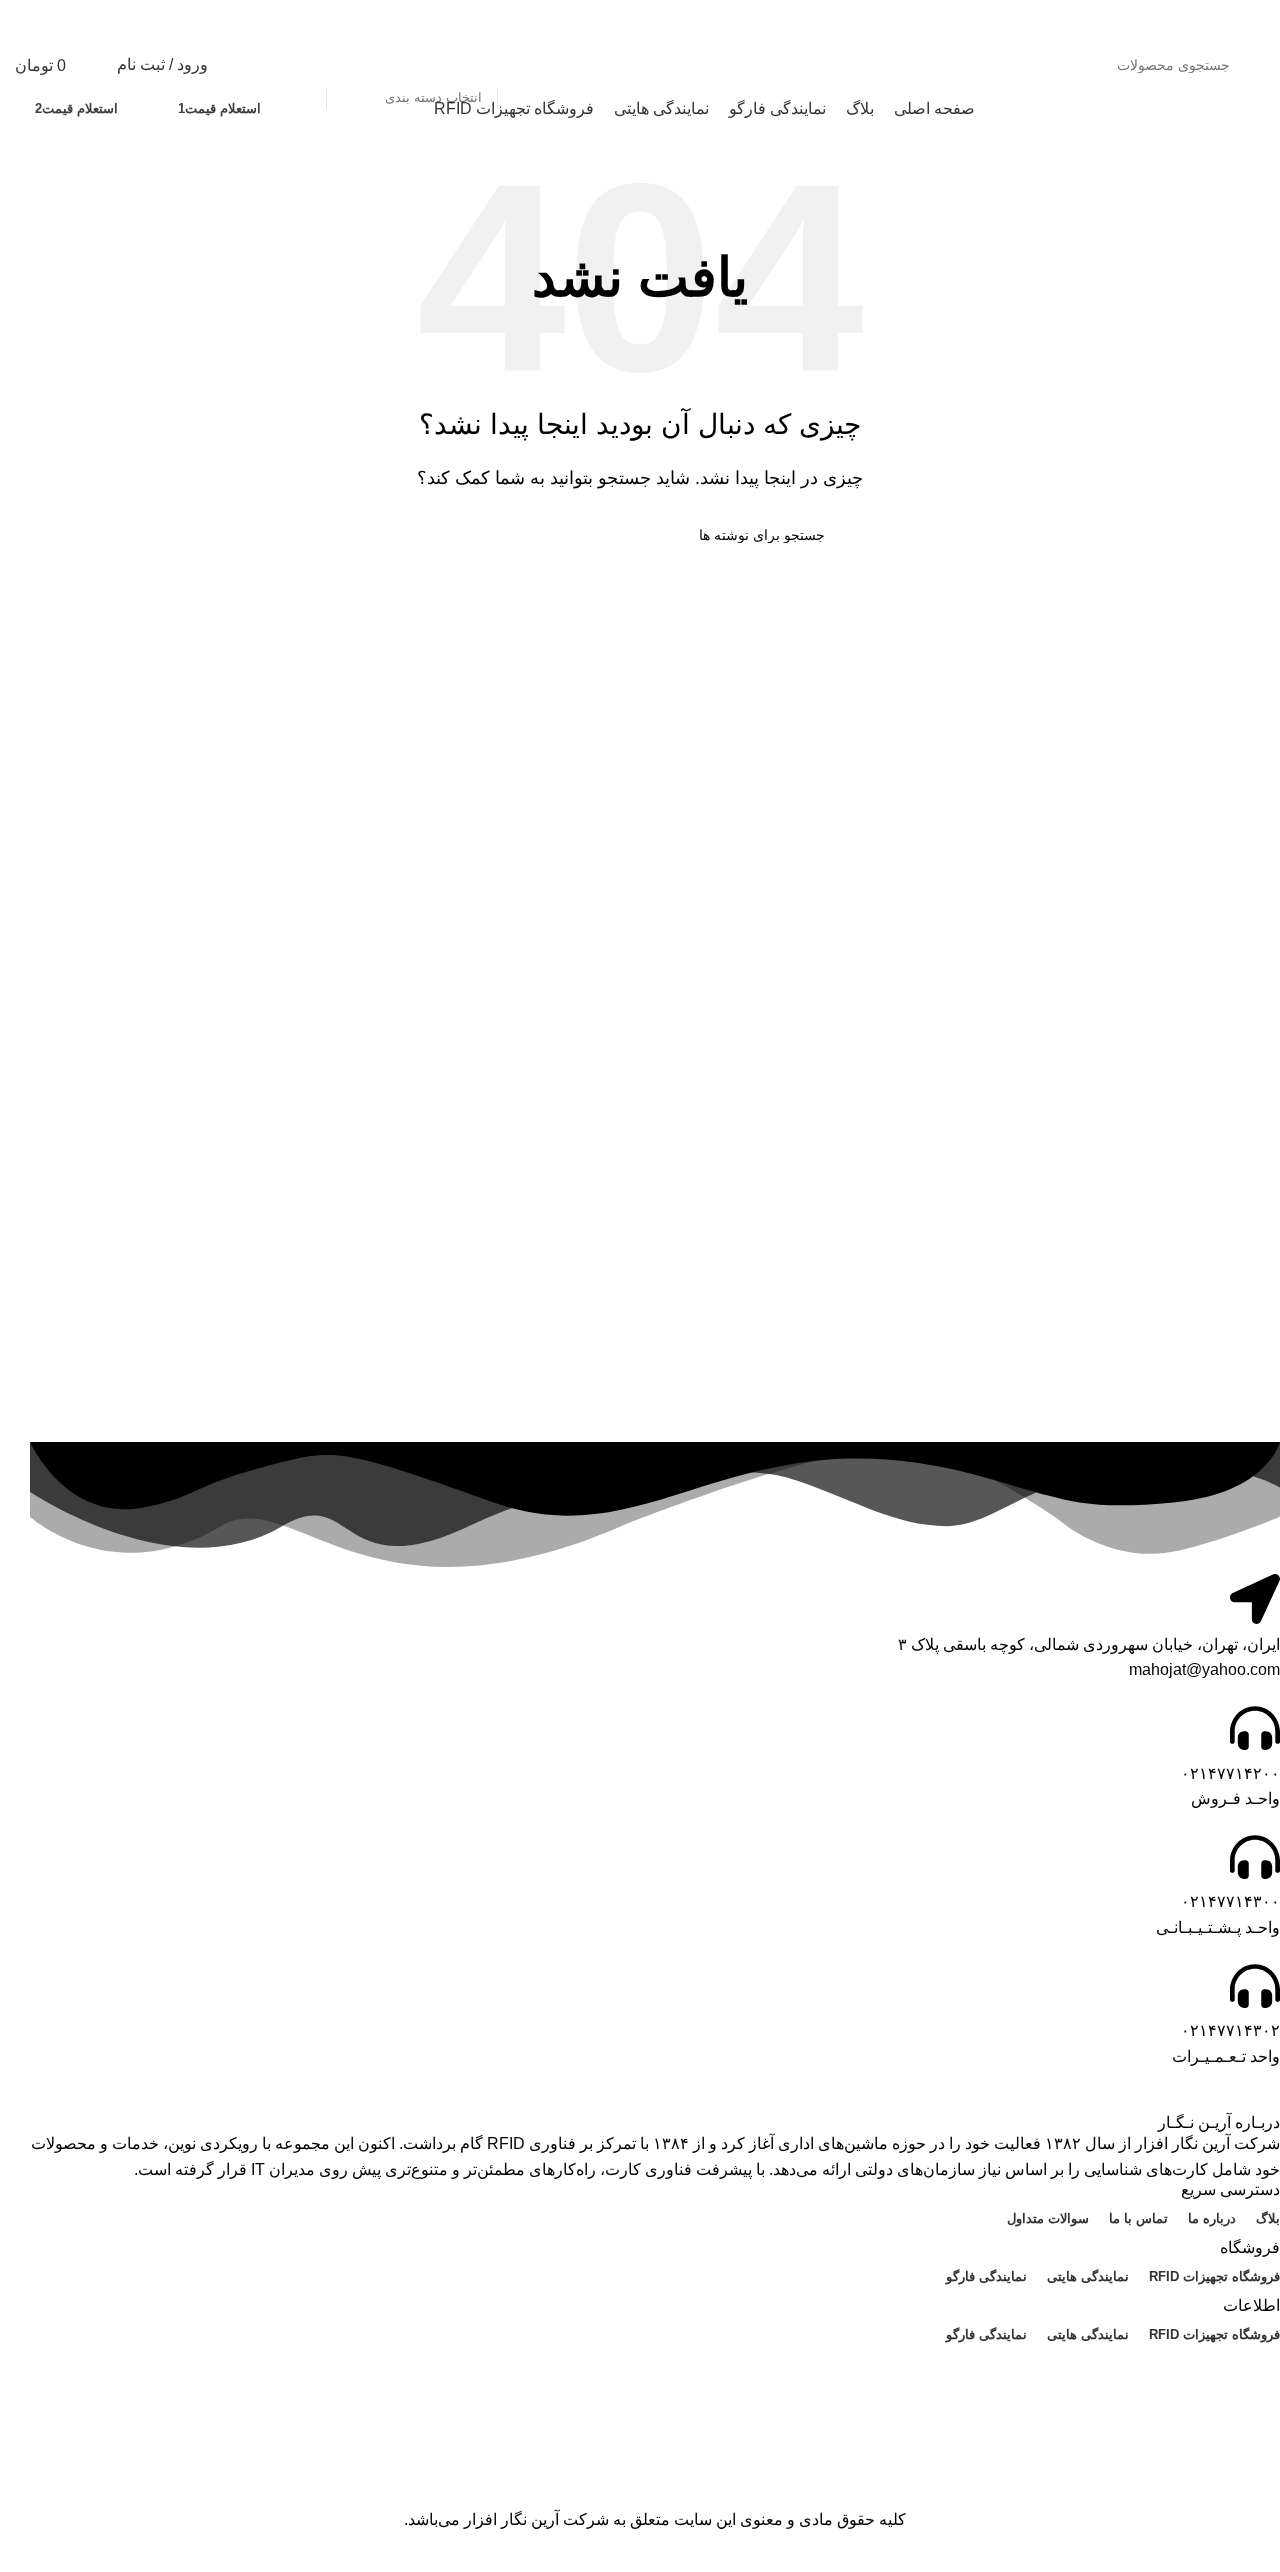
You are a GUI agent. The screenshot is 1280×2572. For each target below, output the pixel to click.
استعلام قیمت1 (219, 108)
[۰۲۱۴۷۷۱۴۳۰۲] (1255, 1986)
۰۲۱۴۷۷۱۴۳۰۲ (1230, 2030)
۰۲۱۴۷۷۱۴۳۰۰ (1230, 1901)
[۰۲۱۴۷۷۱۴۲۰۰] (1255, 1728)
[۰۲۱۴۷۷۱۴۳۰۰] (1255, 1857)
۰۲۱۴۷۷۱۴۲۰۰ (1230, 1773)
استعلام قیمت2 (76, 108)
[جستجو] (303, 65)
